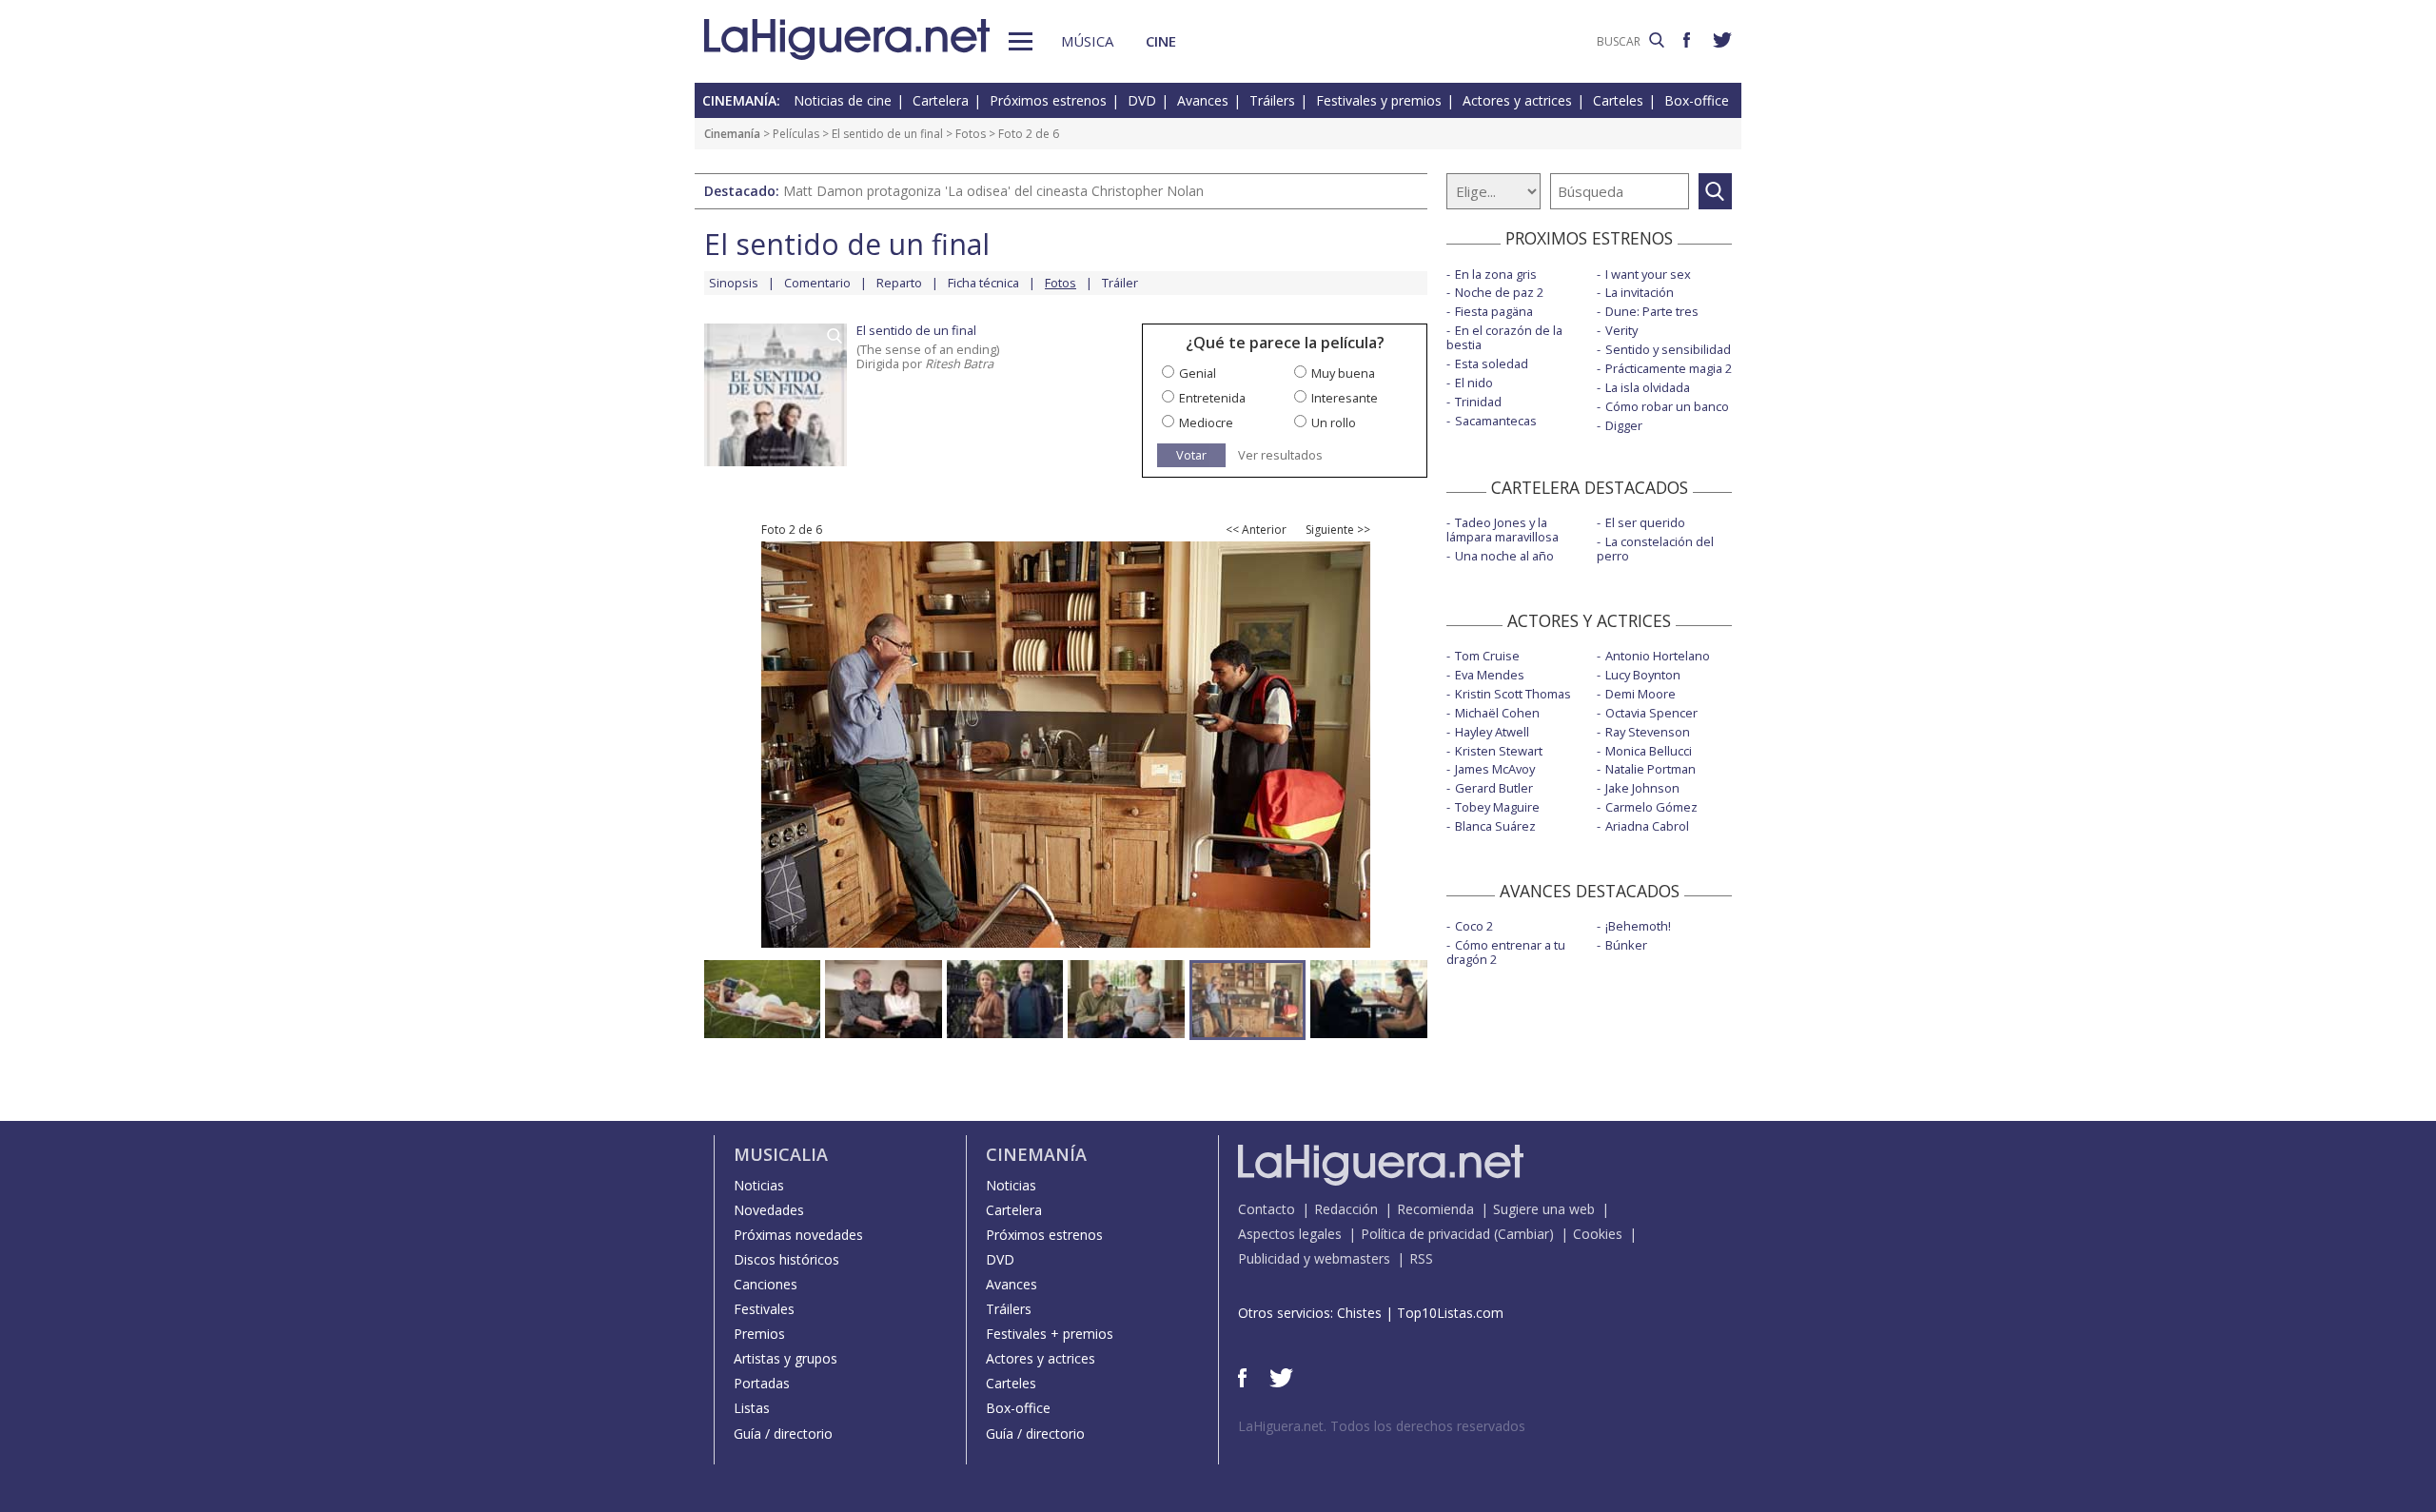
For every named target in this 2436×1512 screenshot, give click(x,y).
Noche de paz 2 (1499, 292)
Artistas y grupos (786, 1358)
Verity (1621, 330)
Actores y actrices (1517, 100)
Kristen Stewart (1499, 751)
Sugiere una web (1544, 1209)
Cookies (1598, 1234)
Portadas (762, 1383)
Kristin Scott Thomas (1513, 694)
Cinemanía (732, 134)
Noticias (759, 1185)
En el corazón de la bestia (1504, 337)
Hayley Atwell (1492, 732)
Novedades (769, 1210)
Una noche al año (1504, 556)
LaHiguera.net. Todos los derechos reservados (1382, 1426)
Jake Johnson (1642, 788)
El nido (1474, 383)
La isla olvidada (1648, 387)
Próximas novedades (798, 1235)
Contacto (1267, 1209)
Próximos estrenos (1048, 100)
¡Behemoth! (1638, 926)
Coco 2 (1474, 926)
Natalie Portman (1650, 769)
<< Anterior (1256, 530)
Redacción (1346, 1209)
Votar (1191, 455)
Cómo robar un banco (1667, 406)
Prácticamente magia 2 (1669, 368)
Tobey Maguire (1497, 807)
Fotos (971, 134)
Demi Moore (1640, 694)
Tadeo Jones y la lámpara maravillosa (1503, 530)
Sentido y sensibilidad (1668, 349)
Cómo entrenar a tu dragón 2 (1506, 952)
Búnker (1626, 945)
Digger (1624, 425)
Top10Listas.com (1450, 1313)
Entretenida (1212, 398)
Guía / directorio (783, 1433)
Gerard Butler (1494, 788)
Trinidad (1478, 402)
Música (1087, 41)
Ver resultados (1280, 455)
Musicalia (781, 1154)
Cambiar (1523, 1234)
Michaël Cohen (1497, 713)
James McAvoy (1495, 769)
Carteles (1618, 100)
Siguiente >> (1338, 530)
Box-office (1697, 100)
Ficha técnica (983, 283)
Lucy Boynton (1643, 675)
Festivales (764, 1309)
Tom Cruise (1487, 656)
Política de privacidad (1425, 1234)
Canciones (766, 1284)
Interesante (1345, 398)
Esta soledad (1492, 363)
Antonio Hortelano (1658, 656)
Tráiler (1120, 283)
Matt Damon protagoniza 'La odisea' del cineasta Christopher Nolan (993, 191)
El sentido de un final (887, 134)
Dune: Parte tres (1652, 311)
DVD (1142, 100)
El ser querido (1645, 522)
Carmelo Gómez (1651, 807)
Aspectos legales (1290, 1234)
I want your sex (1648, 274)
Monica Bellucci (1649, 751)
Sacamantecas (1496, 421)
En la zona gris (1496, 274)
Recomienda (1435, 1209)
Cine (1161, 41)
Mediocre (1206, 422)
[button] (1021, 41)
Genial (1198, 373)
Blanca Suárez (1495, 826)
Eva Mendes (1490, 675)
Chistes (1359, 1313)
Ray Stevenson (1648, 732)
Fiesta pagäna (1494, 311)
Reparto (899, 283)
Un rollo (1334, 422)
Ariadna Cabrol (1647, 826)
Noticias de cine (843, 100)
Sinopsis (734, 283)
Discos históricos (786, 1259)
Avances (1203, 100)
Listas (752, 1408)
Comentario (817, 283)
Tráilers (1272, 100)
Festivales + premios (1050, 1334)
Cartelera (941, 100)
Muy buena (1343, 373)
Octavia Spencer (1651, 713)
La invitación (1640, 292)
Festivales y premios (1379, 100)
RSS (1421, 1258)
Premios (759, 1334)
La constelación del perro (1655, 549)
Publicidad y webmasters (1314, 1258)
